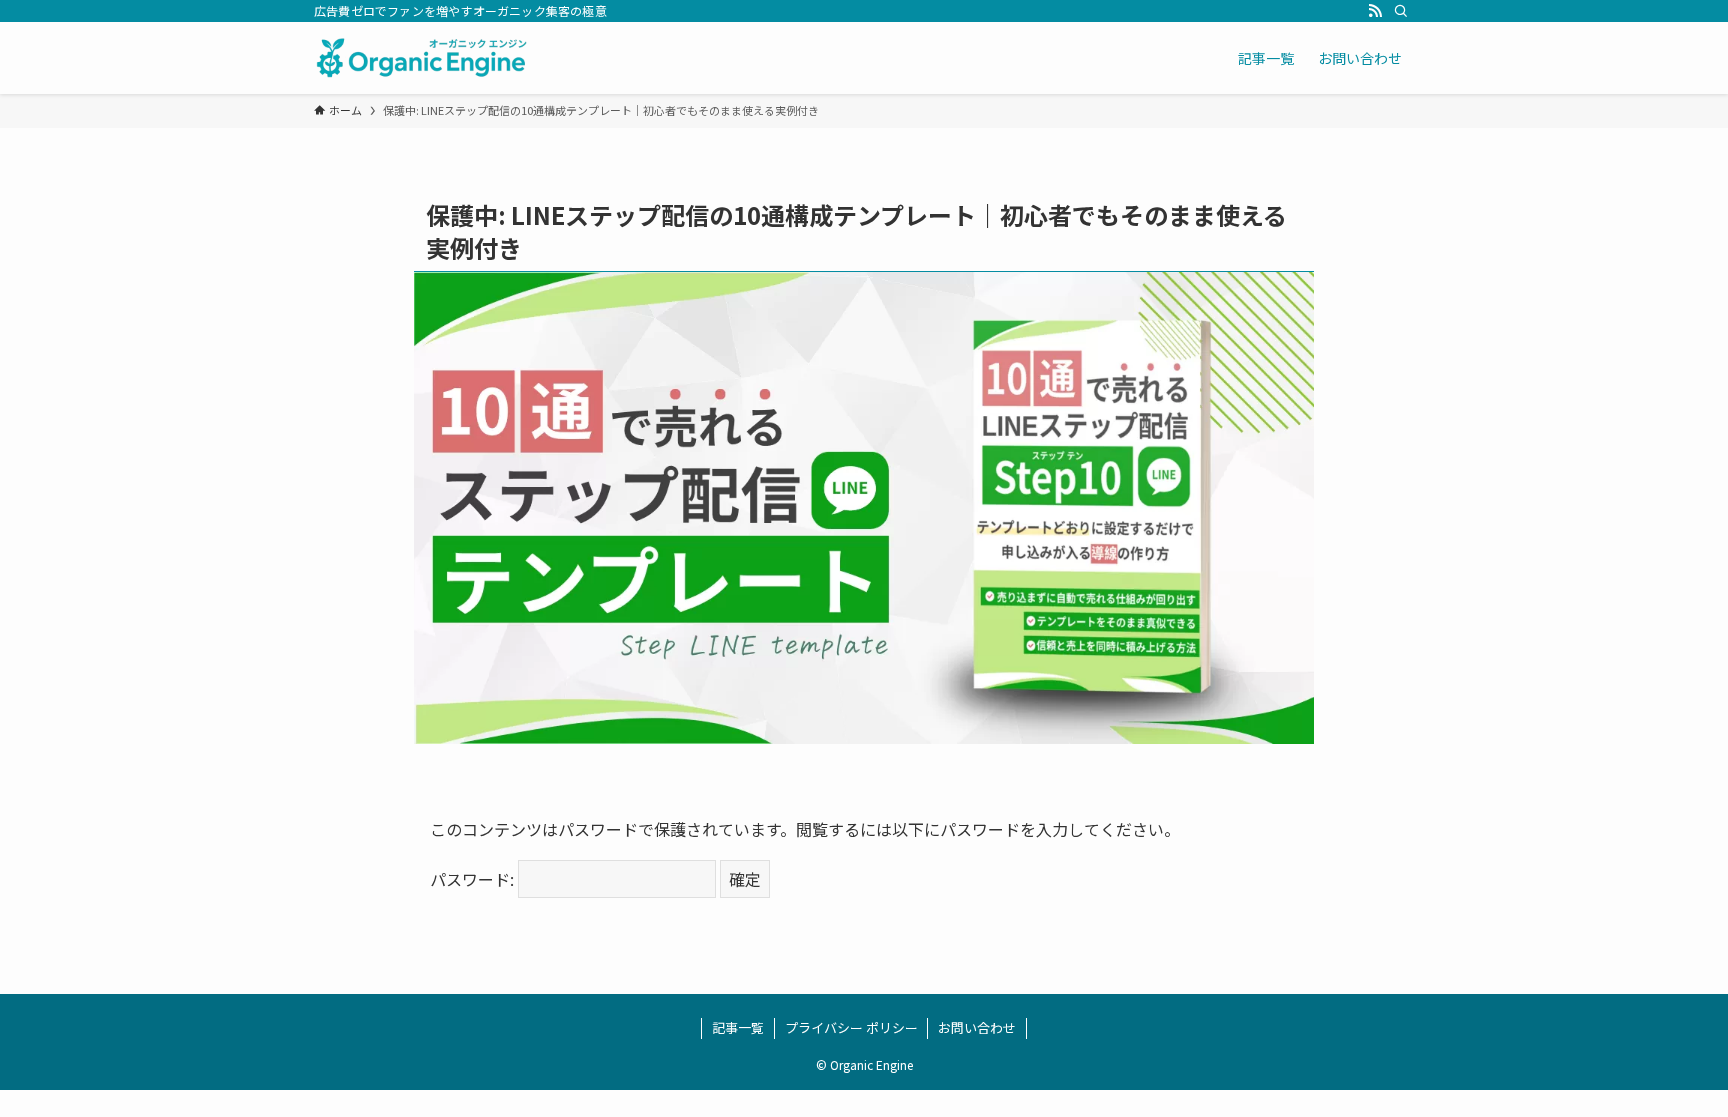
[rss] (1375, 11)
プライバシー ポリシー (851, 1027)
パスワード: (474, 879)
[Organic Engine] (422, 58)
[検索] (1401, 11)
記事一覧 (738, 1027)
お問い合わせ (977, 1027)
